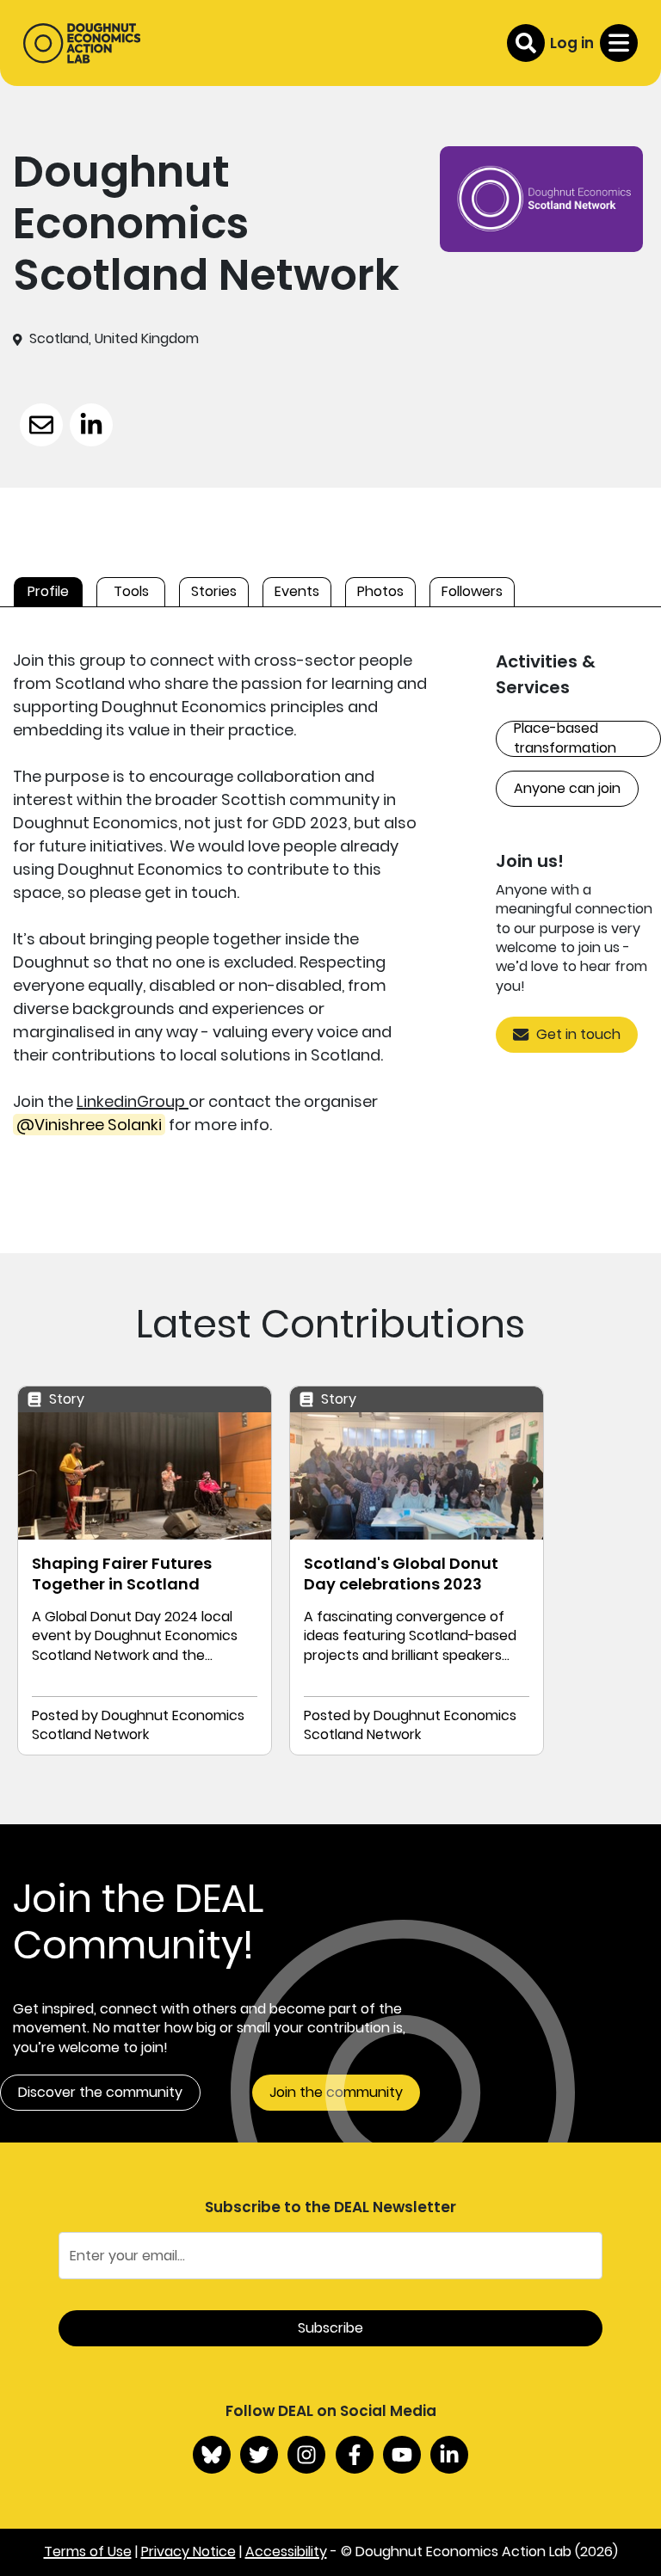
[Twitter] (259, 2455)
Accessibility (286, 2551)
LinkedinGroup (133, 1101)
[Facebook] (355, 2455)
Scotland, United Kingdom (114, 339)
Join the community (336, 2092)
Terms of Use (88, 2551)
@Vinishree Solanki (89, 1125)
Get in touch (578, 1034)
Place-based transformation (565, 739)
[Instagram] (306, 2455)
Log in (572, 43)
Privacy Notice (188, 2551)
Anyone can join (567, 788)
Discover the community (100, 2092)
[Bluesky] (212, 2455)
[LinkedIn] (449, 2455)
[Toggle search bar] (526, 43)
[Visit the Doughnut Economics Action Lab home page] (82, 43)
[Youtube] (402, 2455)
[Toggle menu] (619, 43)
